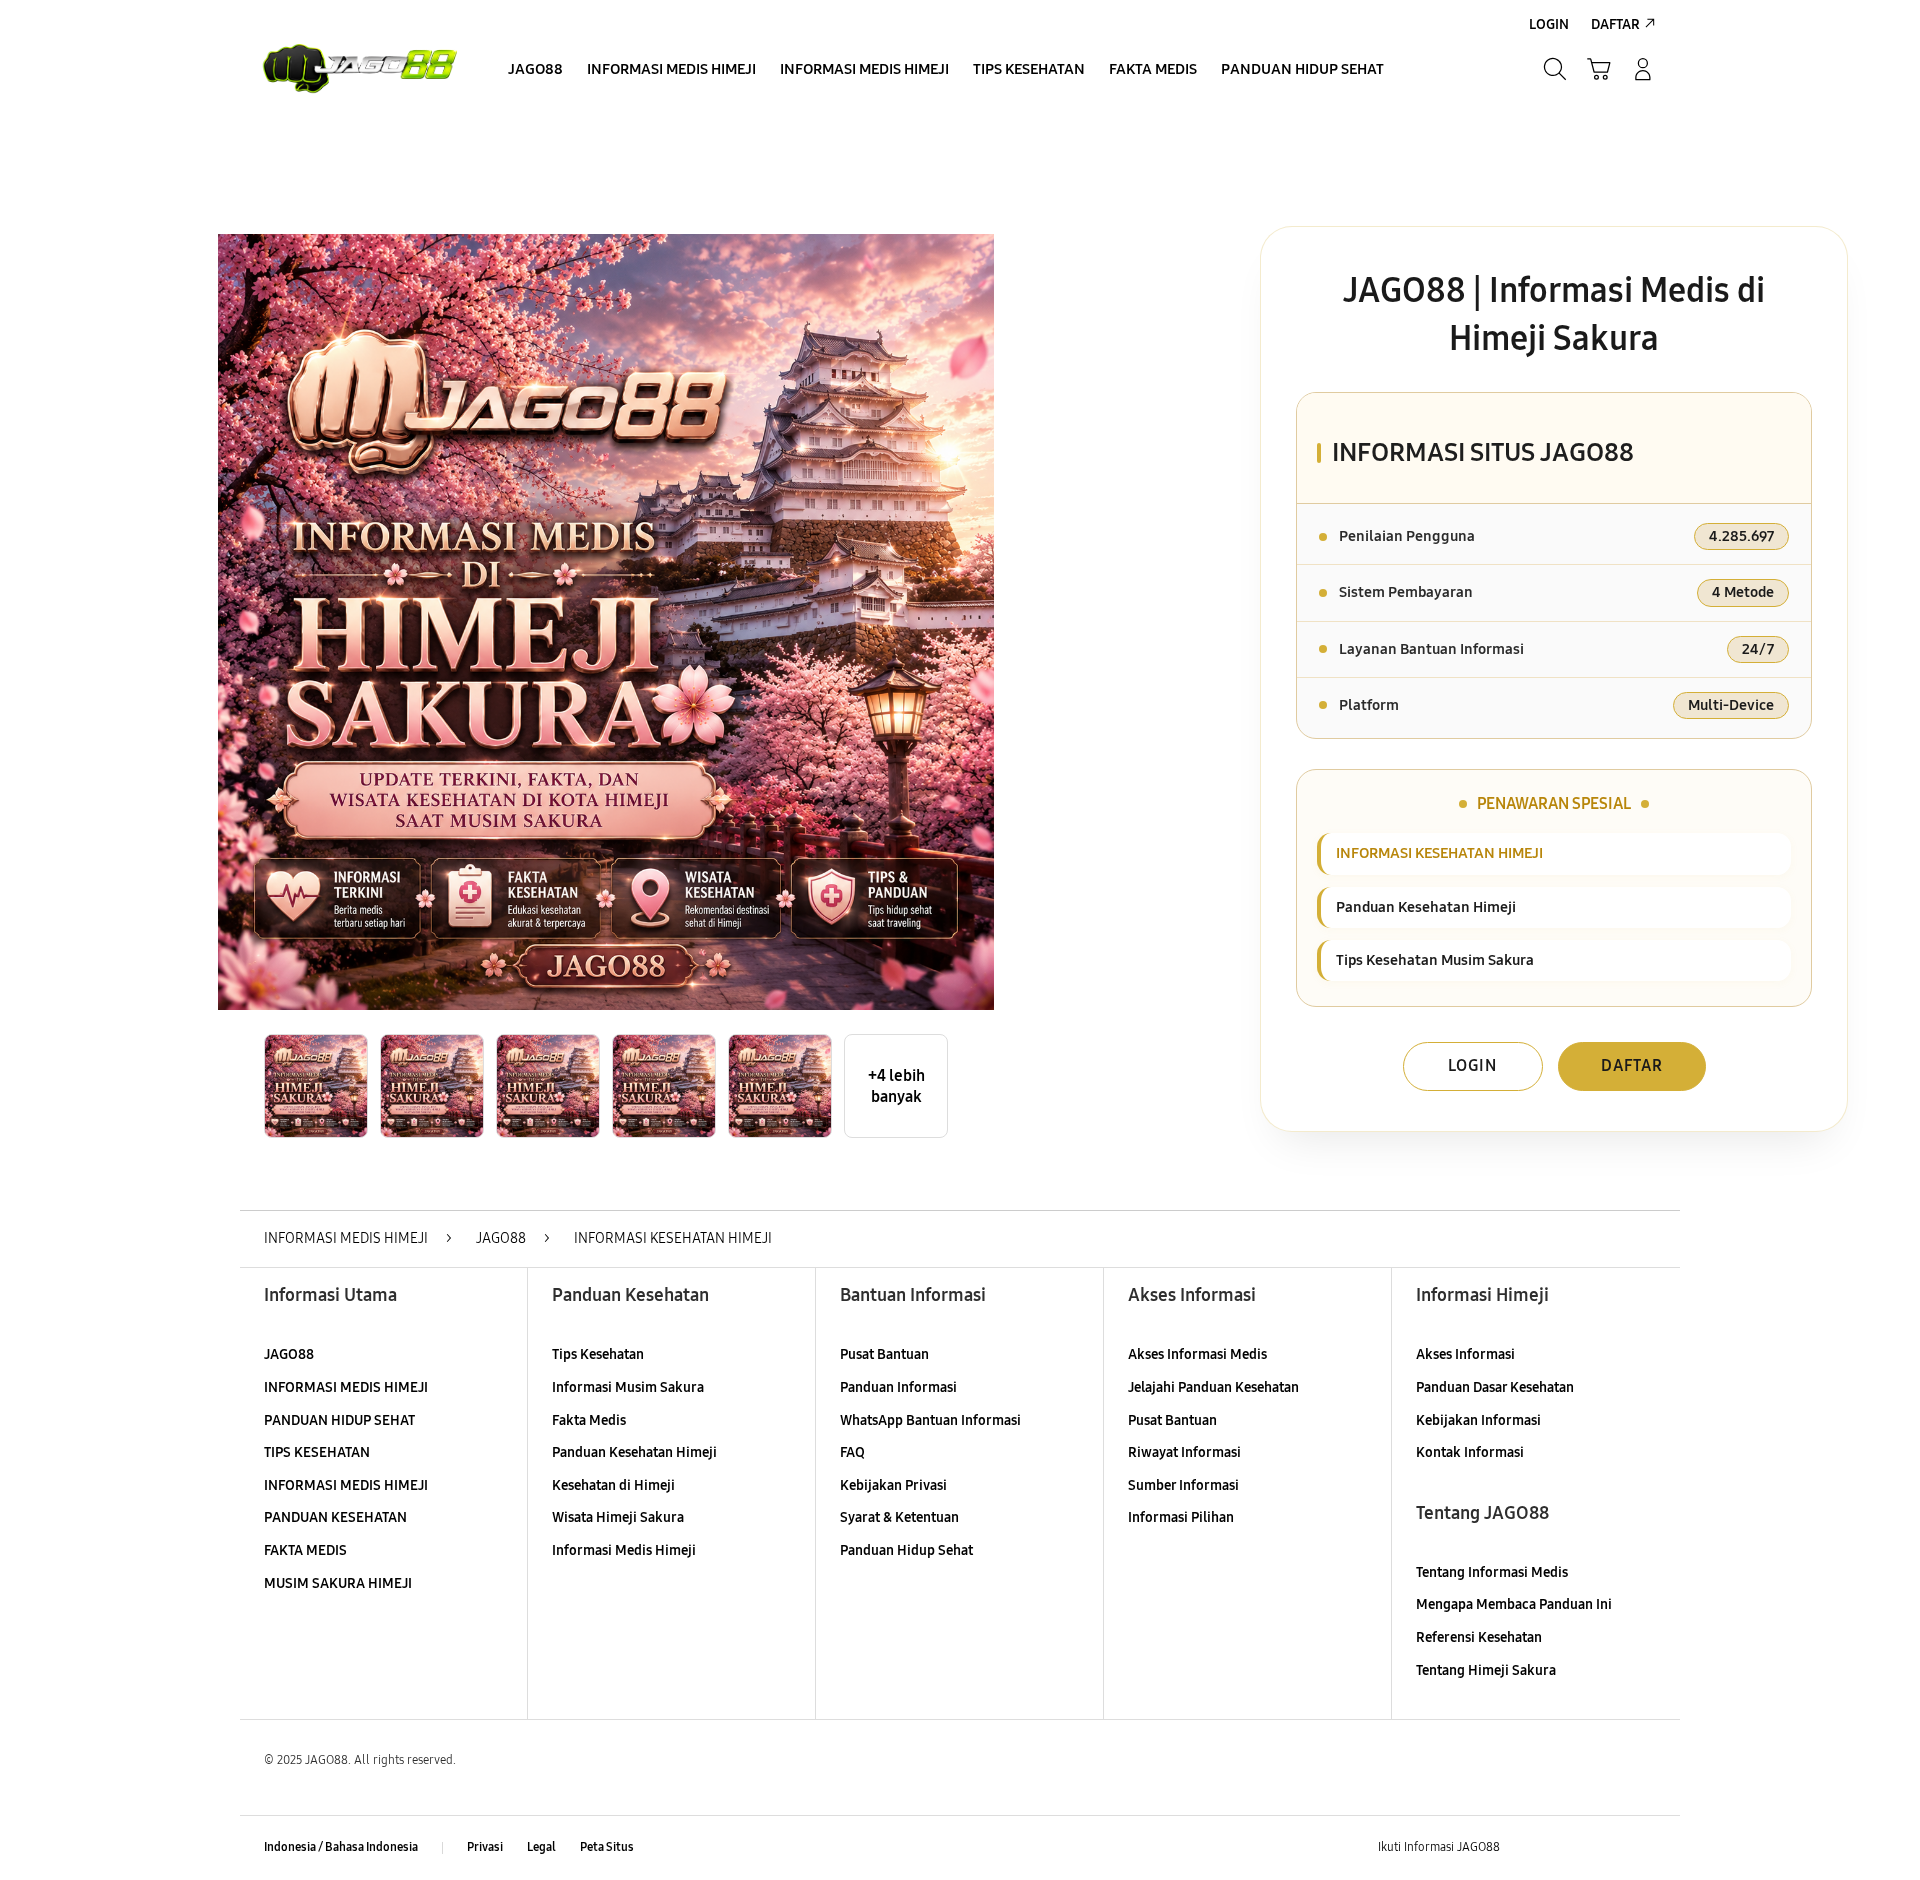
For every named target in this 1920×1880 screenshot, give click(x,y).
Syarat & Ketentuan (899, 1517)
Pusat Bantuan (884, 1354)
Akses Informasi (1465, 1354)
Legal (541, 1847)
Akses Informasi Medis (1197, 1354)
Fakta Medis (589, 1420)
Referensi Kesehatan (1479, 1637)
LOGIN (1472, 1065)
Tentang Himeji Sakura (1486, 1670)
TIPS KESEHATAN (317, 1452)
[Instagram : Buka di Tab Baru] (1605, 1848)
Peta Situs (607, 1847)
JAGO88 (289, 1354)
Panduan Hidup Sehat (906, 1550)
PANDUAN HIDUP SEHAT (339, 1420)
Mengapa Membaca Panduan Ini (1514, 1604)
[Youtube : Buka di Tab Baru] (1644, 1848)
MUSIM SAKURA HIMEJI (338, 1583)
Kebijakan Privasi (893, 1485)
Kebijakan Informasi (1478, 1420)
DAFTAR (1632, 1065)
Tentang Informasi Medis (1492, 1572)
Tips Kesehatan (598, 1354)
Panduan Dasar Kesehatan (1495, 1387)
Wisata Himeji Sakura (618, 1517)
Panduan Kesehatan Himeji (634, 1452)
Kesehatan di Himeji (613, 1485)
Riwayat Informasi (1184, 1452)
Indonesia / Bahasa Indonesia (341, 1847)
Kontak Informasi (1470, 1452)
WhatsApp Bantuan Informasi (930, 1420)
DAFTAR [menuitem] (1615, 24)
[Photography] (360, 69)
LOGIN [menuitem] (1549, 24)
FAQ (852, 1452)
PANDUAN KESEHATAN (335, 1517)
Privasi (485, 1847)
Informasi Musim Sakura (628, 1387)
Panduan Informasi (898, 1387)
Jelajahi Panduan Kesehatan (1213, 1387)
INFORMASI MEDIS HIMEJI (346, 1387)
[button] (1599, 69)
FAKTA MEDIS (305, 1550)
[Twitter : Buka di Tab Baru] (1566, 1848)
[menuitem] (535, 71)
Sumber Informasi (1183, 1485)
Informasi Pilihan (1181, 1517)
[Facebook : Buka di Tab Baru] (1527, 1848)
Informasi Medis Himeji (624, 1550)
